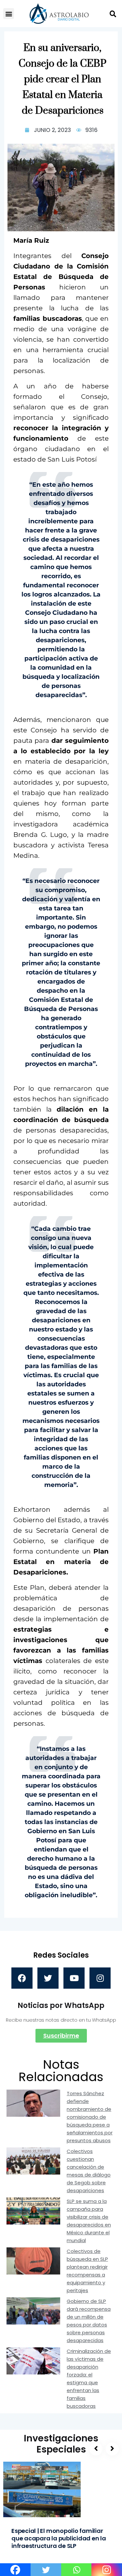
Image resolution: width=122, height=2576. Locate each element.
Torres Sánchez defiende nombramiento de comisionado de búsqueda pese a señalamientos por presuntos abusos (90, 2117)
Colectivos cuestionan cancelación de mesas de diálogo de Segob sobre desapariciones (89, 2171)
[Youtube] (74, 1978)
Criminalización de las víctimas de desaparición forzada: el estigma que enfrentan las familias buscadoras (89, 2379)
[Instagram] (100, 1978)
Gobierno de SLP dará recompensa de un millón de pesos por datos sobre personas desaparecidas (89, 2321)
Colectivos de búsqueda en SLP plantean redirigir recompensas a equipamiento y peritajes (87, 2271)
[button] (9, 14)
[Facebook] (22, 1978)
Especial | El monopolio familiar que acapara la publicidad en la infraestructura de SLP (59, 2538)
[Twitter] (48, 1978)
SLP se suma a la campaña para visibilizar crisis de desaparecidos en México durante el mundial (89, 2221)
